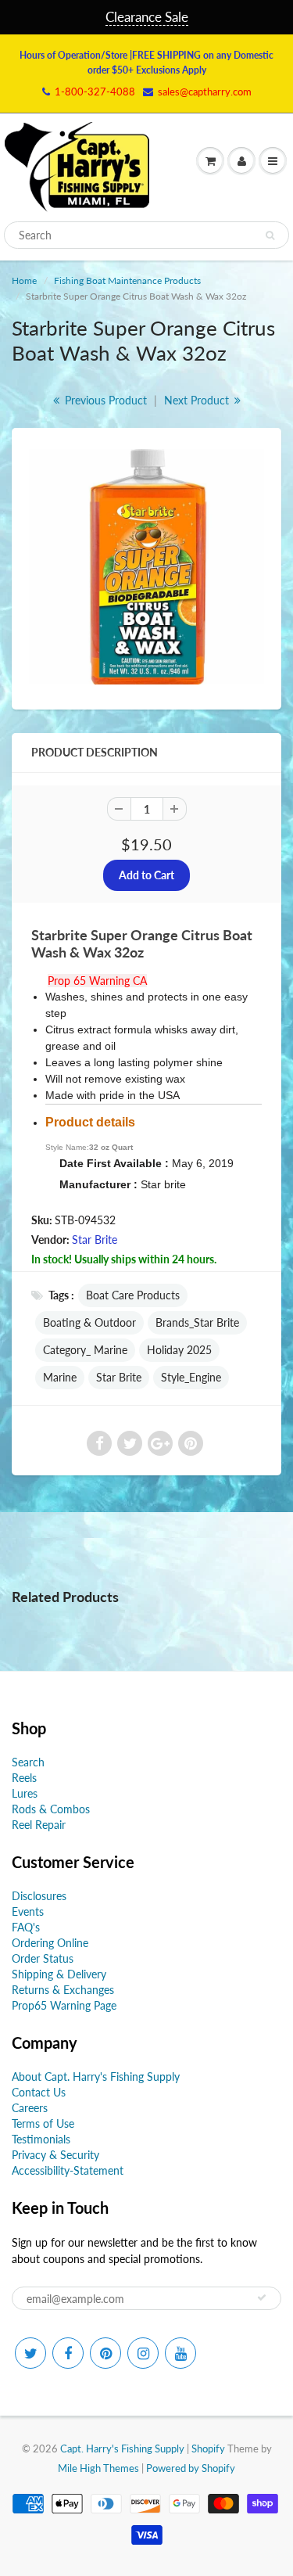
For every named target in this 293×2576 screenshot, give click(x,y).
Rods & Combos (51, 1809)
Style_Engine (191, 1377)
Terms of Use (43, 2123)
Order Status (43, 1958)
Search (28, 1762)
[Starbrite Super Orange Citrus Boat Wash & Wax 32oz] (146, 567)
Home (24, 280)
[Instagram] (143, 2353)
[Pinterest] (105, 2353)
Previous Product (104, 400)
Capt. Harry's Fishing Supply (122, 2448)
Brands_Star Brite (197, 1322)
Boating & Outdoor (89, 1322)
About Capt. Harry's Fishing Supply (96, 2077)
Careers (30, 2108)
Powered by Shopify (191, 2468)
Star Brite (95, 1239)
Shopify (208, 2448)
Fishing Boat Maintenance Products (127, 280)
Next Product (198, 400)
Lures (25, 1793)
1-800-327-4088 (95, 92)
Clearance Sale (147, 17)
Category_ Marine (85, 1350)
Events (28, 1911)
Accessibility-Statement (68, 2170)
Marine (60, 1377)
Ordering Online (50, 1943)
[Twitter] (30, 2353)
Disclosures (39, 1896)
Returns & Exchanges (63, 1990)
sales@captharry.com (205, 92)
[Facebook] (68, 2353)
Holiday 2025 (179, 1350)
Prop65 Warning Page (64, 2005)
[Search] (270, 235)
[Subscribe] (262, 2298)
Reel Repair (39, 1825)
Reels (24, 1778)
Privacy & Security (55, 2155)
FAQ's (26, 1927)
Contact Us (39, 2092)
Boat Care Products (133, 1295)
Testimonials (41, 2139)
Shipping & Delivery (59, 1974)
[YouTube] (180, 2353)
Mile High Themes (98, 2468)
